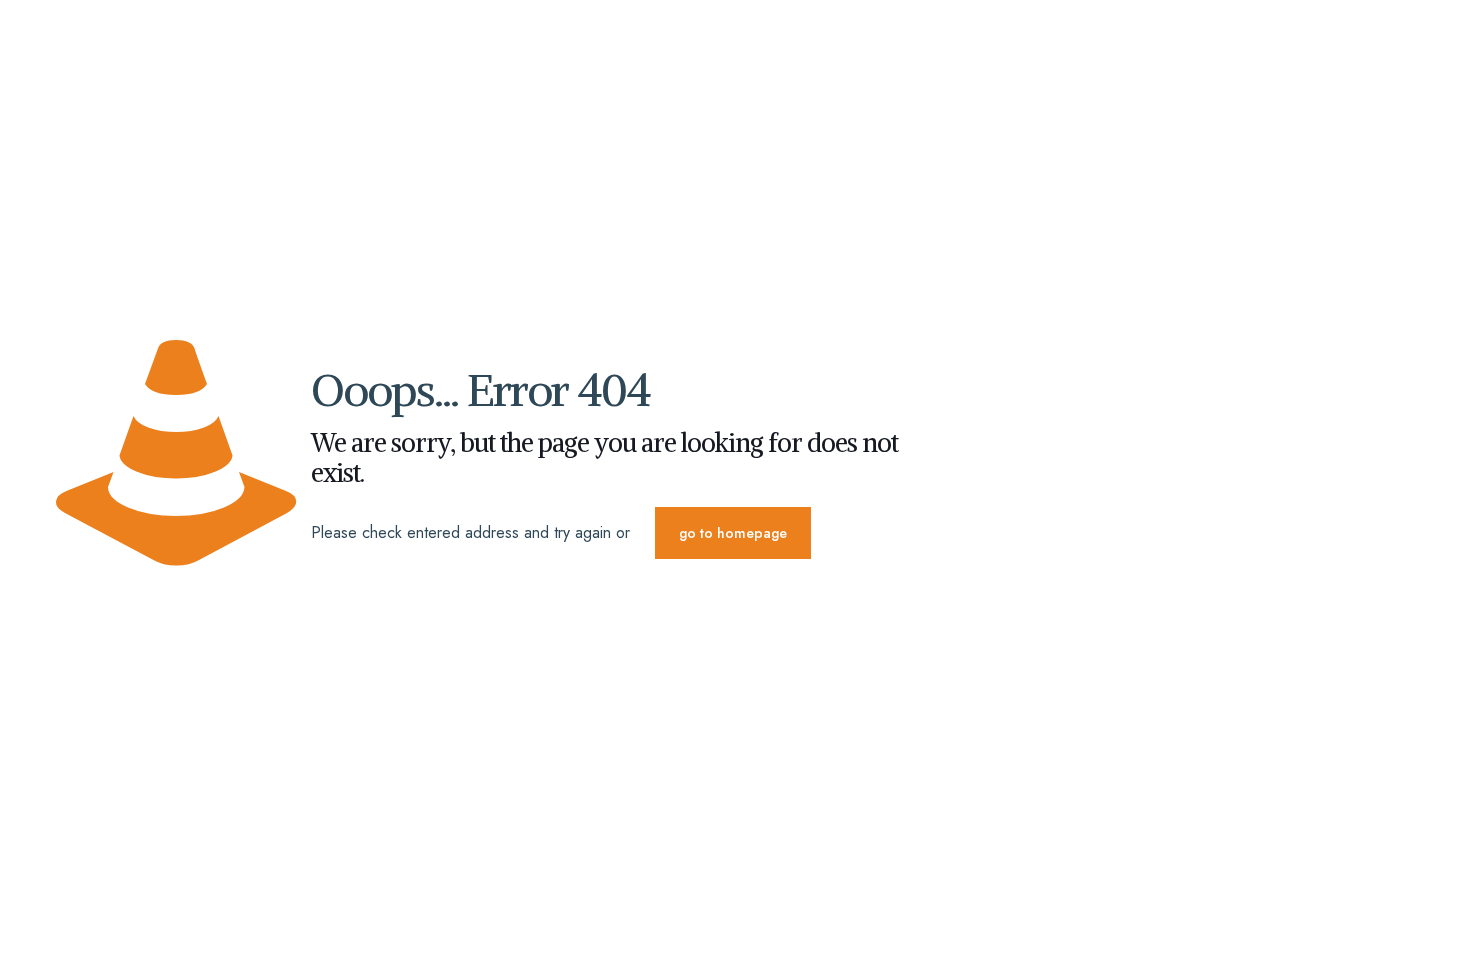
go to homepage (733, 533)
